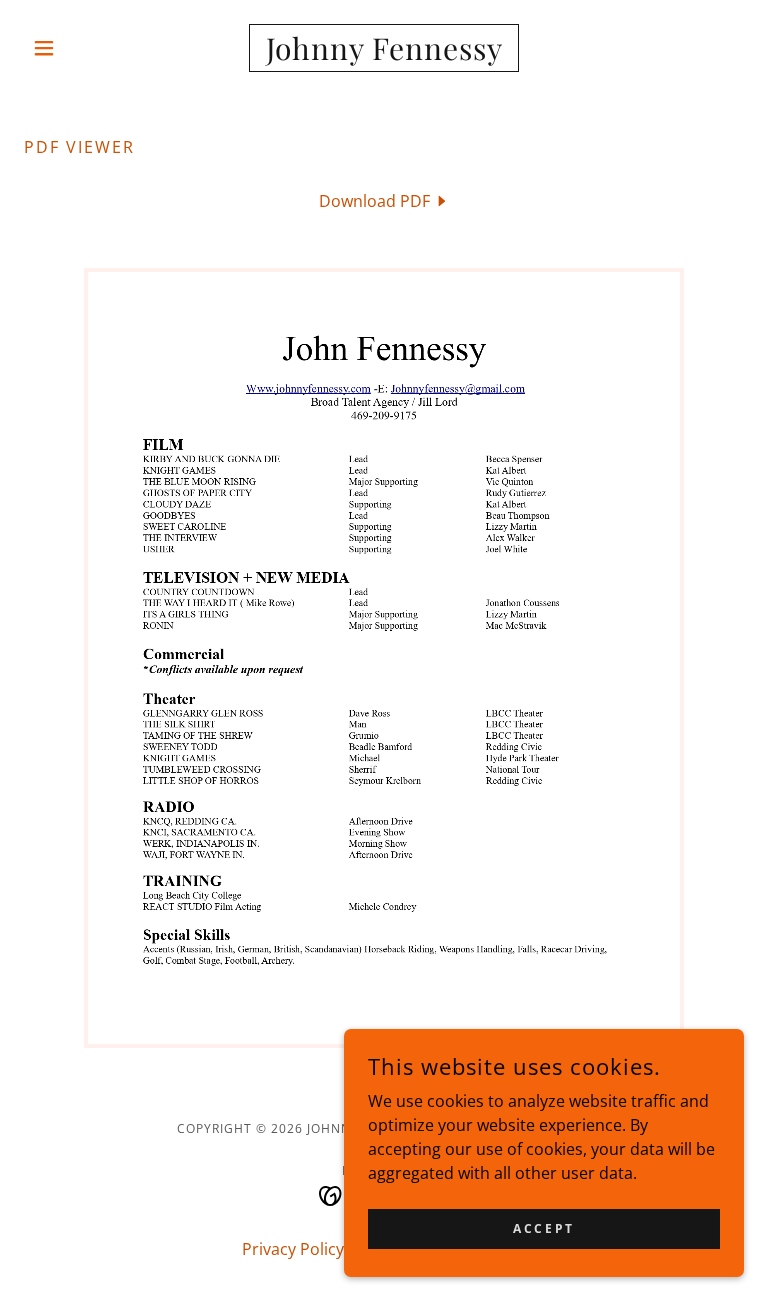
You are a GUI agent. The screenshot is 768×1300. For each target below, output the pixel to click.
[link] (384, 54)
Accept (543, 1228)
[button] (78, 48)
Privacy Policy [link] (293, 1249)
